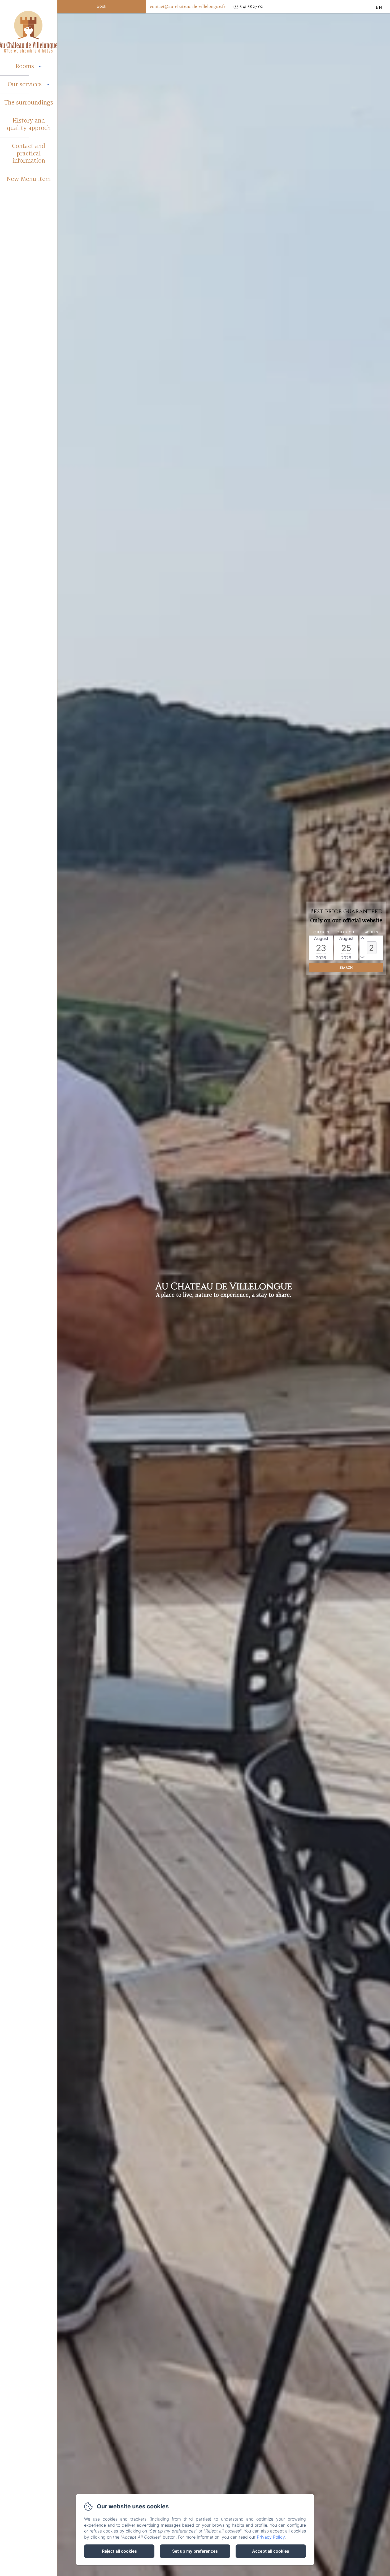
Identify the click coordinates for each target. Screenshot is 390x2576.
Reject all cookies (119, 2551)
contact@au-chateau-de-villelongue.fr (188, 6)
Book (101, 6)
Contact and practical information (29, 154)
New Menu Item (29, 179)
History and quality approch (29, 125)
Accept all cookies (271, 2551)
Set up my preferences (195, 2551)
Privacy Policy (271, 2537)
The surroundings (29, 103)
